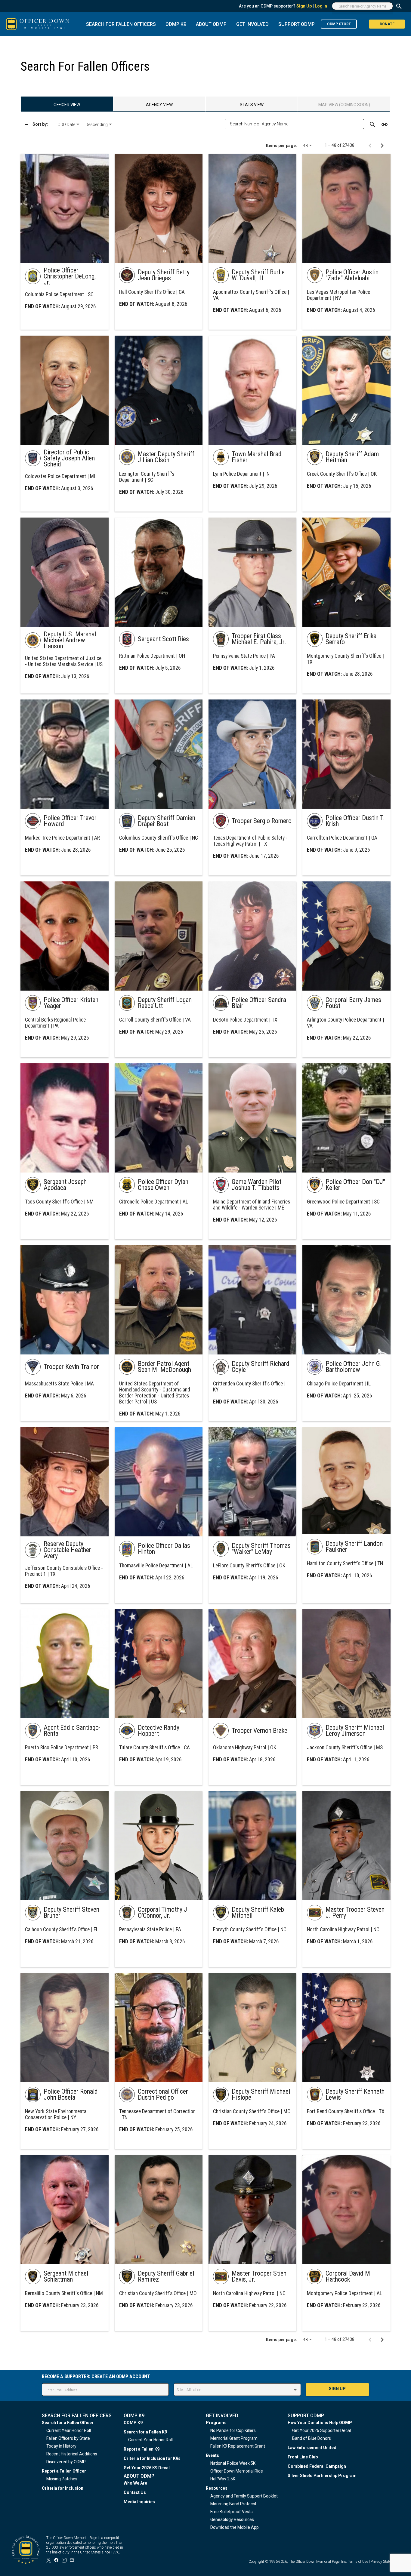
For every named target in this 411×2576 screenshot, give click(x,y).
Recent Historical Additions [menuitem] (72, 2454)
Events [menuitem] (212, 2455)
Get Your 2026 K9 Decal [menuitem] (147, 2468)
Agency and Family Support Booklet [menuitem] (244, 2496)
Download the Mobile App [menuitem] (235, 2527)
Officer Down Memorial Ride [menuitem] (237, 2471)
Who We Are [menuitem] (135, 2483)
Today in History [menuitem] (61, 2446)
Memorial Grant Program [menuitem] (234, 2438)
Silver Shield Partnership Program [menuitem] (322, 2476)
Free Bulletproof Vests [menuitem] (232, 2512)
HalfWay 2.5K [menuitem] (223, 2479)
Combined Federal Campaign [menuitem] (317, 2466)
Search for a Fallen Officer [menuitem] (68, 2423)
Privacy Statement (385, 2562)
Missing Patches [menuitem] (62, 2479)
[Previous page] (370, 145)
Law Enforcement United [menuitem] (312, 2448)
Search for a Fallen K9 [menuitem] (145, 2432)
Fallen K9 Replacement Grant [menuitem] (238, 2446)
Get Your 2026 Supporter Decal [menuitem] (321, 2430)
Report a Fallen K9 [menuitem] (142, 2449)
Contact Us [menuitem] (135, 2492)
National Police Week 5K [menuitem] (233, 2463)
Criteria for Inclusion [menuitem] (63, 2488)
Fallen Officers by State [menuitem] (68, 2438)
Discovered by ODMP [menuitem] (66, 2462)
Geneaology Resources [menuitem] (232, 2519)
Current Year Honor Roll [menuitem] (69, 2430)
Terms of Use (358, 2562)
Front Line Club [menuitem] (303, 2457)
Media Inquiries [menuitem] (139, 2502)
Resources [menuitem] (217, 2488)
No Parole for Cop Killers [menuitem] (233, 2430)
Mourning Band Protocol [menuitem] (233, 2504)
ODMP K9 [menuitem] (133, 2423)
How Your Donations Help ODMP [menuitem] (320, 2423)
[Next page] (382, 145)
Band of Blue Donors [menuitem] (312, 2438)
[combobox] (68, 124)
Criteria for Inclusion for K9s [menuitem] (152, 2458)
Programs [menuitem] (216, 2423)
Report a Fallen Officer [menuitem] (64, 2471)
